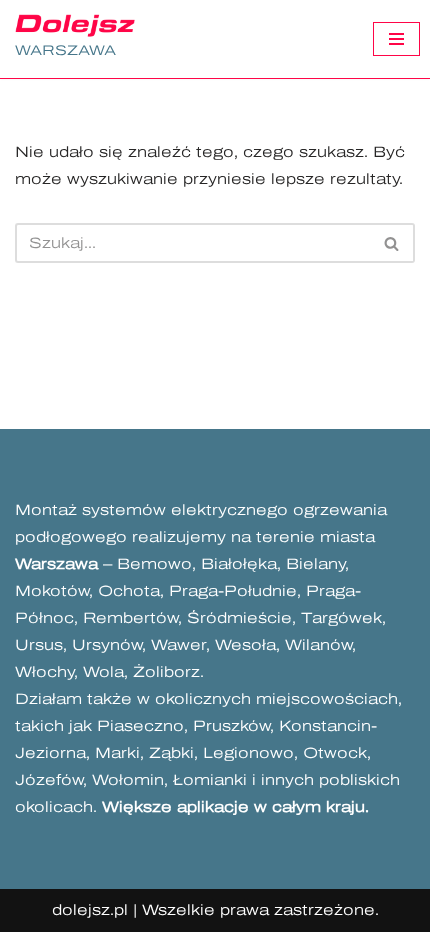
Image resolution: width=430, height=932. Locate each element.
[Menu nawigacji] (396, 39)
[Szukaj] (392, 243)
